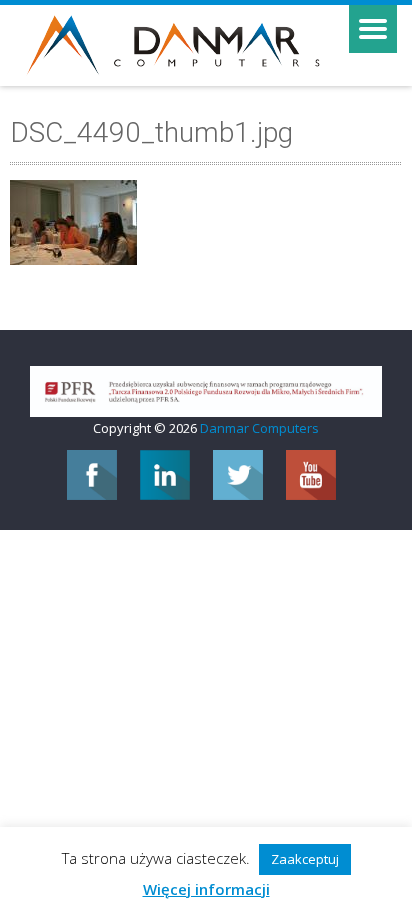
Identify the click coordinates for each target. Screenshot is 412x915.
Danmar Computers (259, 428)
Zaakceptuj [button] (305, 859)
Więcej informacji (206, 889)
